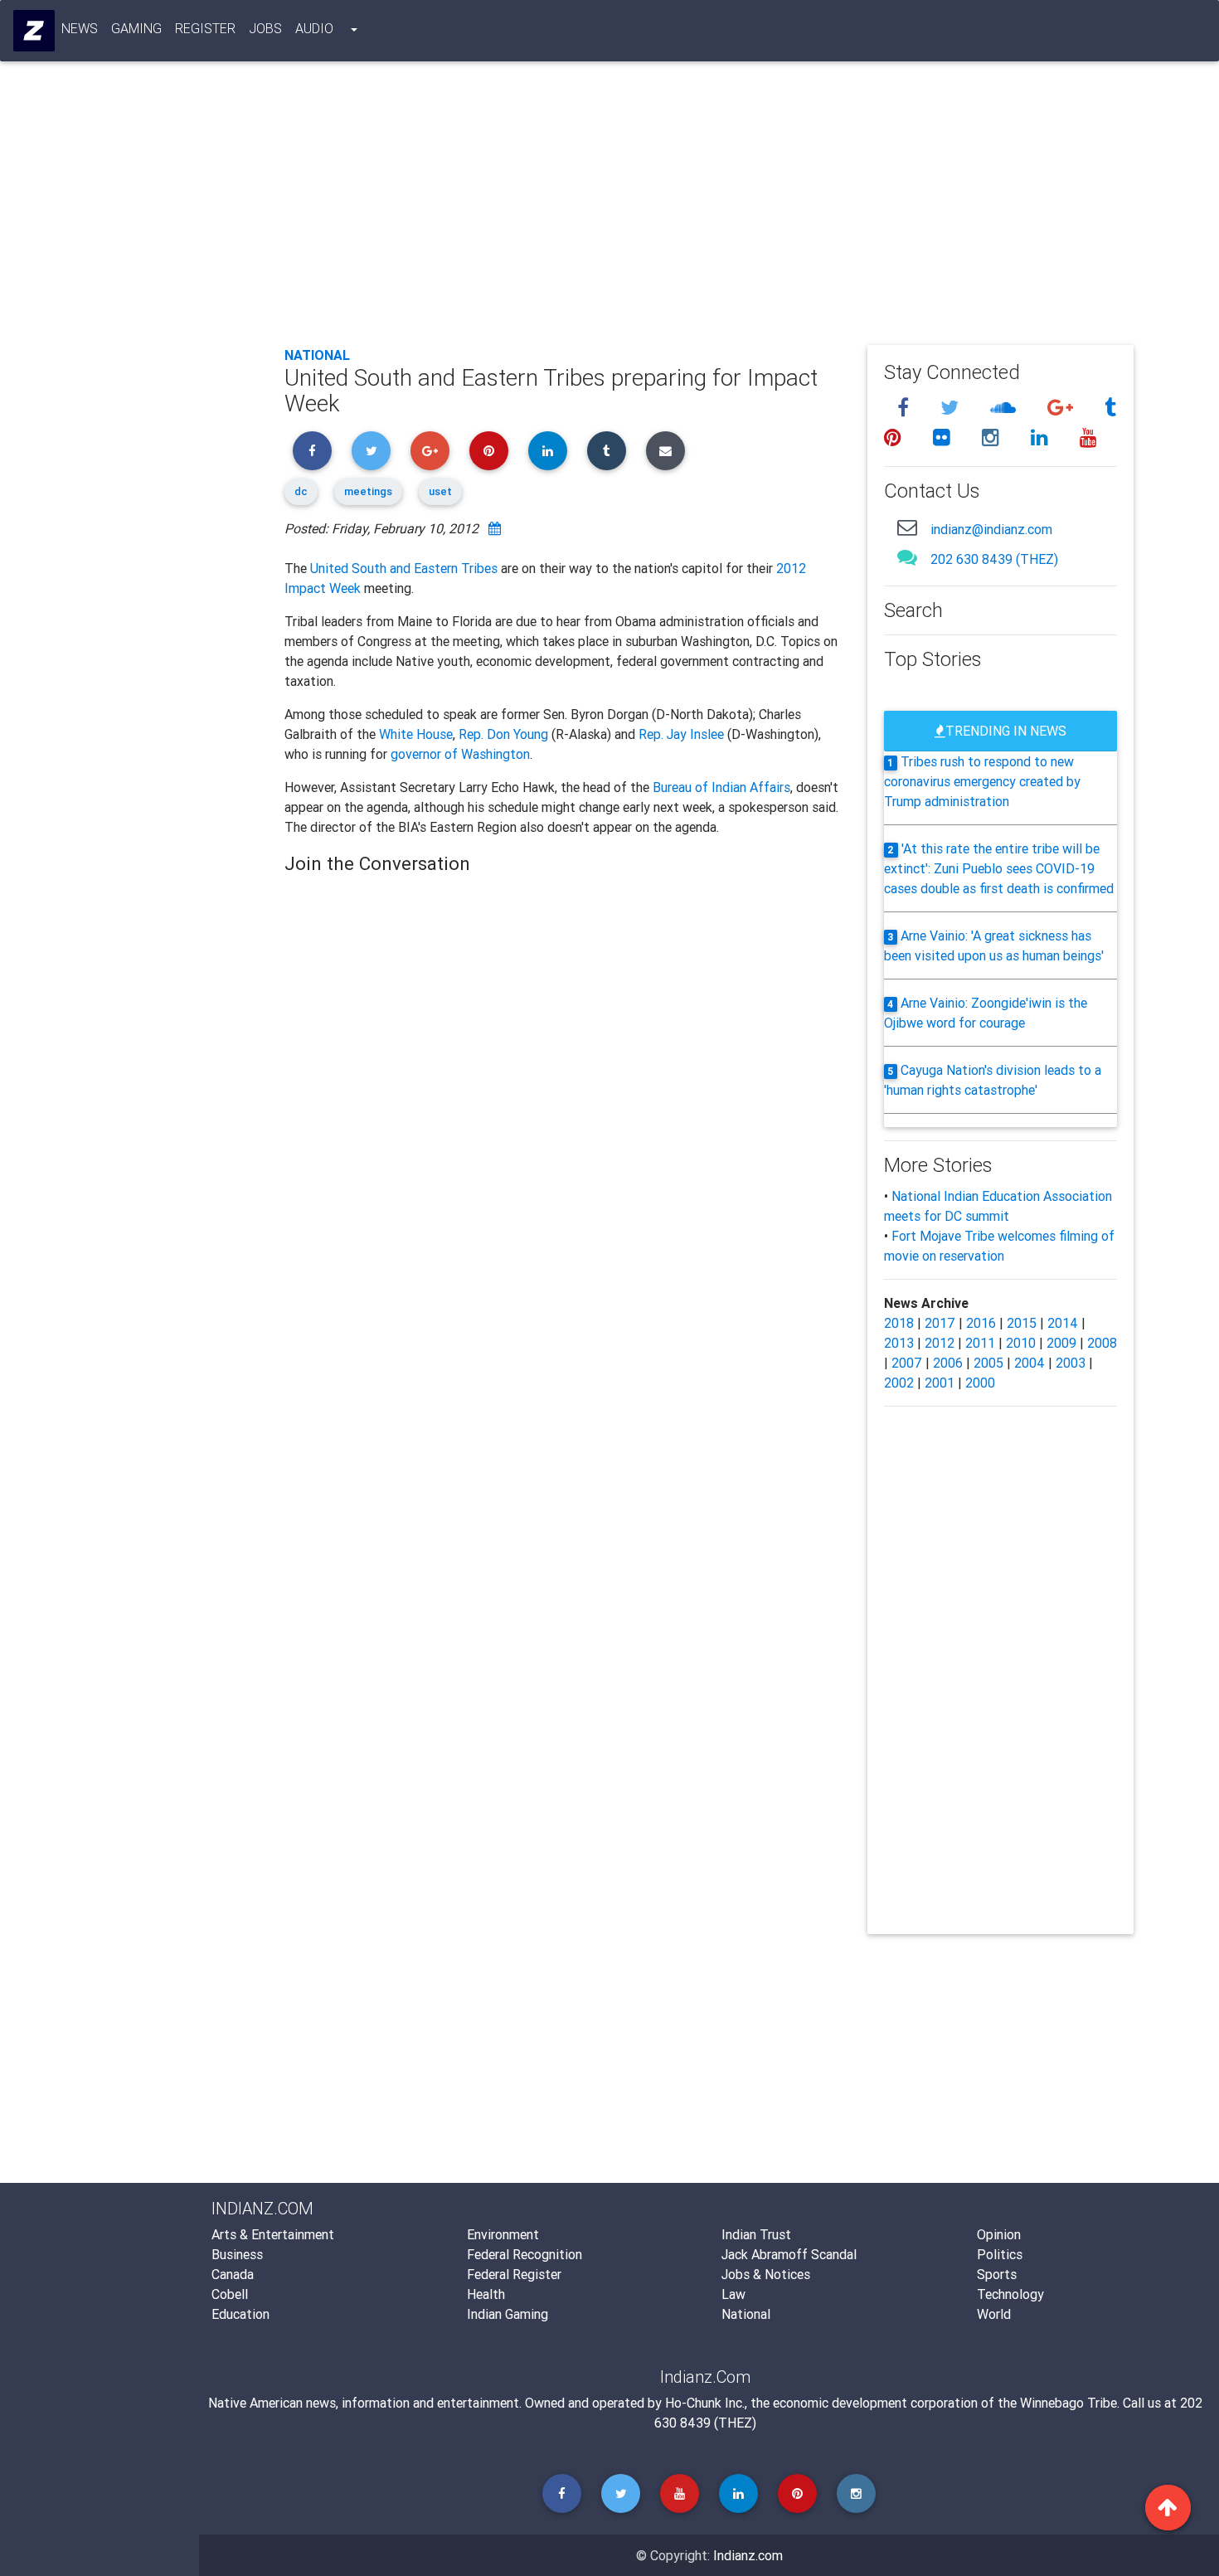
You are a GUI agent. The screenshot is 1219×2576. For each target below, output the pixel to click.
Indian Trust (756, 2234)
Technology (1010, 2294)
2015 (1022, 1323)
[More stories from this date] (495, 528)
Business (237, 2254)
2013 (899, 1343)
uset (440, 491)
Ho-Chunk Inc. (705, 2403)
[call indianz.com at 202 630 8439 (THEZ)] (907, 557)
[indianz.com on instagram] (993, 437)
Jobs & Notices (766, 2274)
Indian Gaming (508, 2314)
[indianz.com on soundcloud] (1005, 408)
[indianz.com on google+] (1063, 408)
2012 (940, 1343)
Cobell (230, 2294)
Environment (503, 2234)
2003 (1071, 1363)
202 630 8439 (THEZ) (994, 559)
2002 (899, 1383)
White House (416, 734)
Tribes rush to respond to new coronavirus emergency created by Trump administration (982, 781)
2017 (940, 1323)
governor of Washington (460, 754)
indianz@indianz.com (991, 529)
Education (240, 2314)
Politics (1000, 2254)
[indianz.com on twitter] (952, 408)
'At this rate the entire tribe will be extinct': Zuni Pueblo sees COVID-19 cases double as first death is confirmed (999, 868)
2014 (1063, 1323)
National (317, 355)
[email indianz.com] (907, 527)
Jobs (265, 28)
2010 (1021, 1343)
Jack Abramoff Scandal (789, 2254)
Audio (314, 28)
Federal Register (514, 2274)
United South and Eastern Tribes (404, 568)
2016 (981, 1323)
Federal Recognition (525, 2254)
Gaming (136, 28)
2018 (899, 1323)
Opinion (999, 2234)
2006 (948, 1363)
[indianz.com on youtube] (1088, 437)
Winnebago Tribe (1068, 2403)
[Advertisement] (709, 209)
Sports (997, 2274)
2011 (980, 1343)
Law (733, 2294)
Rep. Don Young (503, 734)
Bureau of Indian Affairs (721, 787)
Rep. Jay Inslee (681, 734)
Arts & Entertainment (273, 2234)
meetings (368, 491)
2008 (1102, 1343)
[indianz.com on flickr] (944, 437)
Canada (233, 2274)
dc (301, 491)
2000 (980, 1383)
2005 (988, 1363)
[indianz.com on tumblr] (1110, 408)
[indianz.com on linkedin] (1042, 437)
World (994, 2314)
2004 (1030, 1363)
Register (205, 28)
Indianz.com (748, 2555)
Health (486, 2294)
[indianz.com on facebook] (906, 408)
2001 (940, 1383)
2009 (1061, 1343)
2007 (907, 1363)
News (80, 28)
